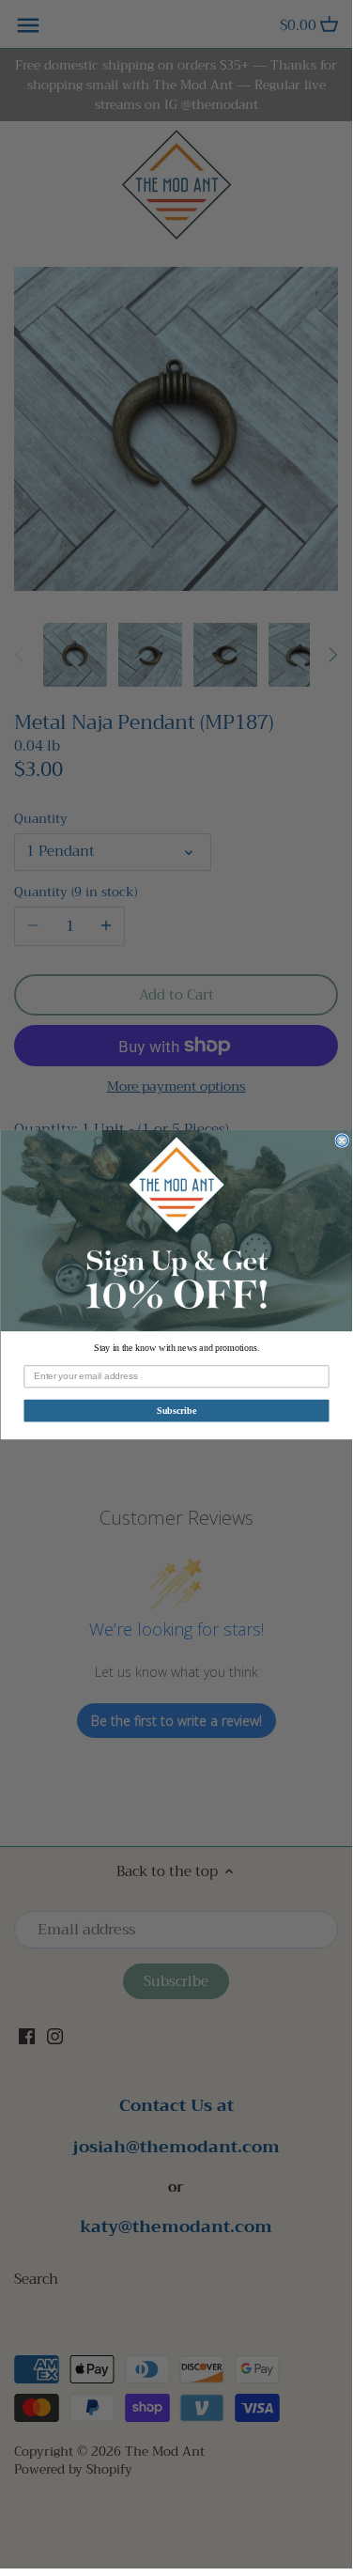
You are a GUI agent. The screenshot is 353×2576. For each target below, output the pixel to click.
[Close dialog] (342, 1140)
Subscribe (176, 1410)
